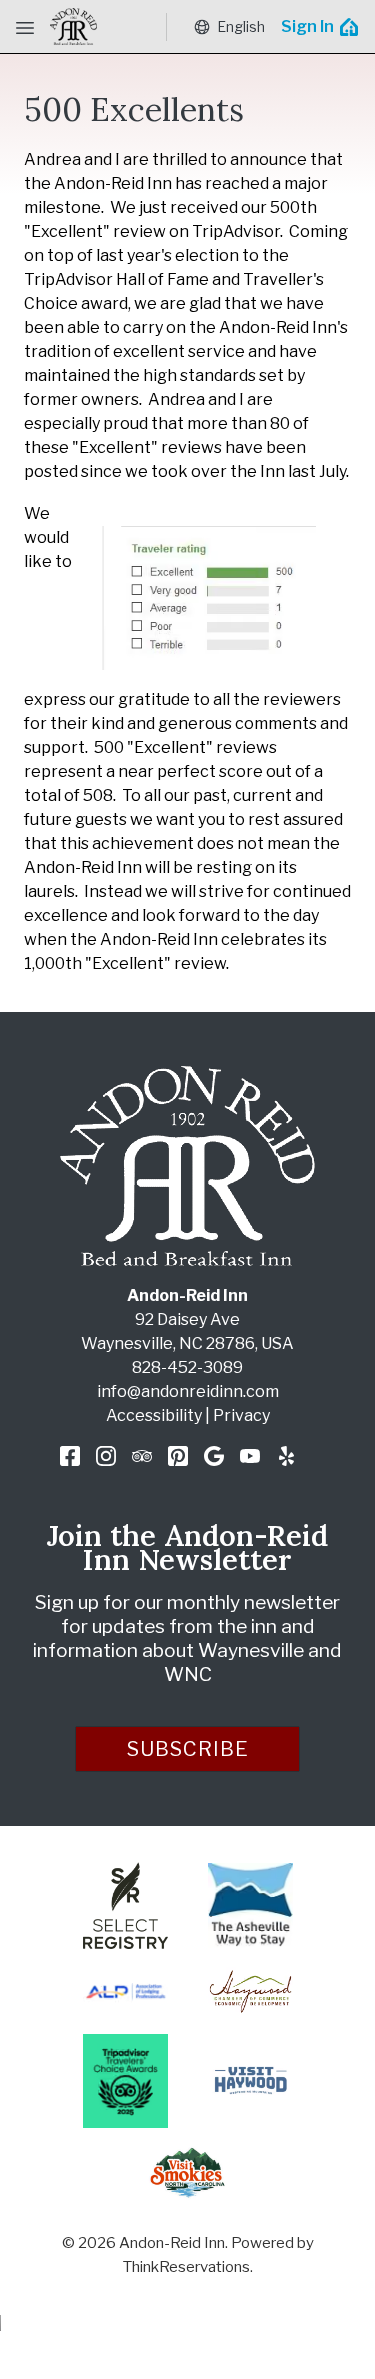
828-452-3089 (187, 1367)
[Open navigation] (25, 27)
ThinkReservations (186, 2267)
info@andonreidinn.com (188, 1391)
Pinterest (178, 1456)
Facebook (70, 1456)
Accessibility (154, 1415)
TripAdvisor (142, 1456)
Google (214, 1456)
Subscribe (188, 1749)
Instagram (106, 1456)
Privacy (241, 1415)
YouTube (250, 1456)
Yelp (286, 1456)
